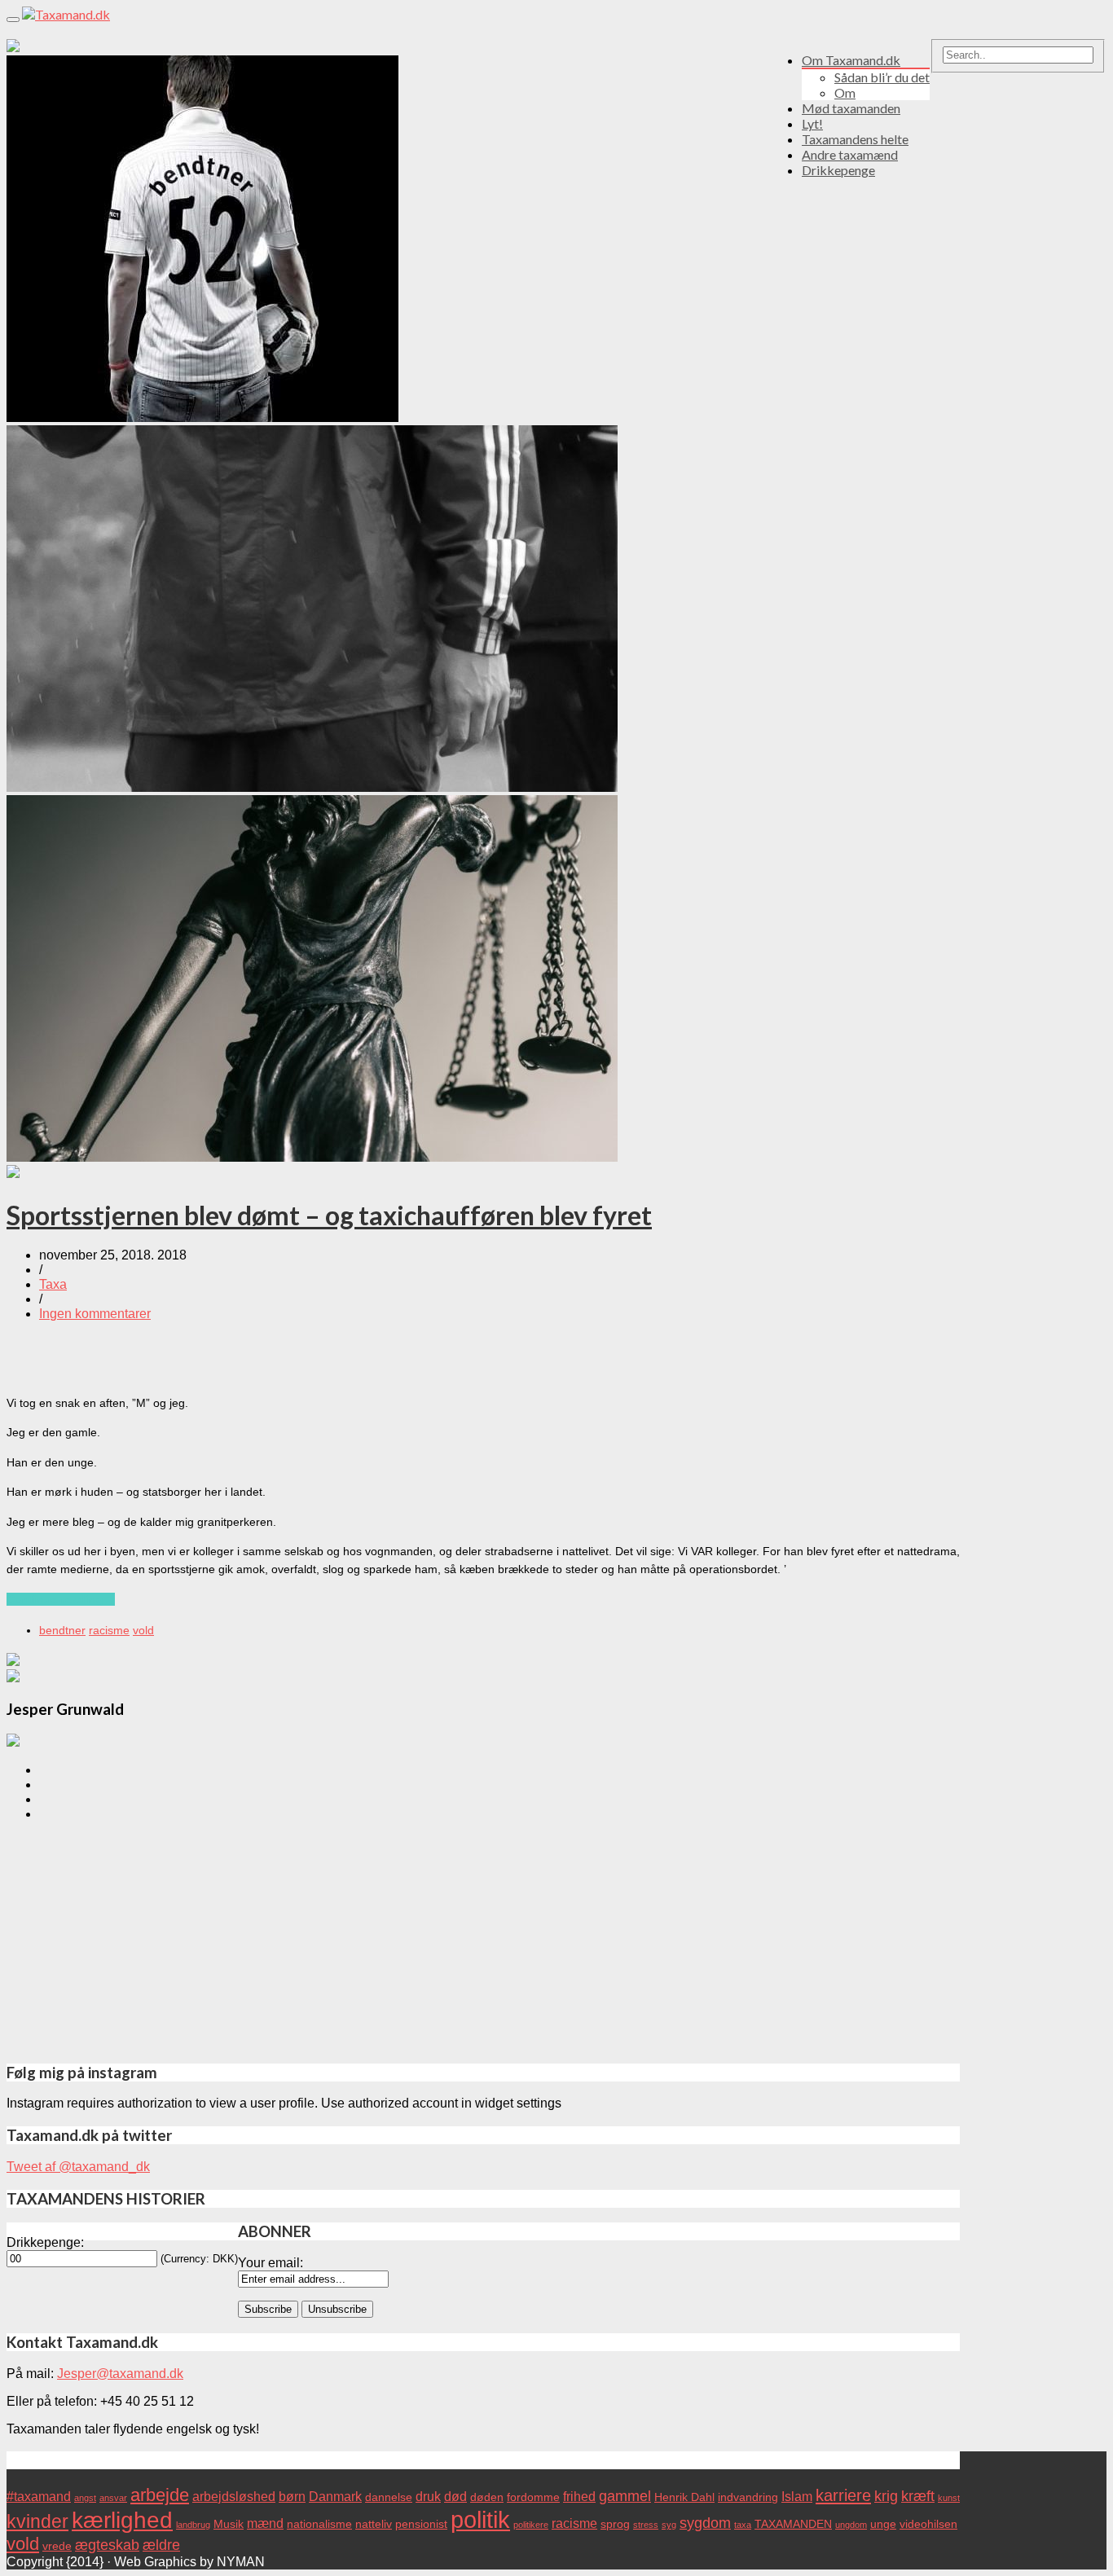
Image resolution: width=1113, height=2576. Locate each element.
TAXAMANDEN (793, 2524)
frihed (579, 2496)
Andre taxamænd (850, 154)
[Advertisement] (483, 1943)
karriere (843, 2495)
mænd (265, 2523)
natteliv (374, 2524)
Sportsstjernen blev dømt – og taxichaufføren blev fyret (329, 1215)
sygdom (705, 2523)
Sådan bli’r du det (882, 77)
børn (292, 2496)
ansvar (113, 2498)
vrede (57, 2546)
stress (646, 2525)
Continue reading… (61, 1599)
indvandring (748, 2497)
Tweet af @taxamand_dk (78, 2167)
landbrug (193, 2525)
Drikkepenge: (45, 2242)
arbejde (160, 2495)
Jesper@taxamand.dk (120, 2374)
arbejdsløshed (234, 2496)
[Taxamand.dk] (66, 14)
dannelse (389, 2497)
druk (428, 2496)
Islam (797, 2496)
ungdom (851, 2525)
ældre (161, 2545)
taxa (743, 2525)
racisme (109, 1630)
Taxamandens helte (855, 139)
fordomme (533, 2497)
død (455, 2496)
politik (480, 2519)
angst (85, 2498)
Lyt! (812, 123)
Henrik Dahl (684, 2497)
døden (487, 2497)
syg (669, 2525)
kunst (949, 2498)
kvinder (37, 2521)
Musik (229, 2524)
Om (845, 92)
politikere (531, 2525)
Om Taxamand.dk (851, 60)
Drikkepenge (838, 170)
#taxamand (39, 2496)
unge (883, 2524)
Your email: (271, 2263)
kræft (918, 2496)
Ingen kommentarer (95, 1314)
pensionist (421, 2524)
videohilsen (928, 2524)
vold (143, 1630)
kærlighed (122, 2520)
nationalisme (319, 2524)
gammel (625, 2496)
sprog (615, 2524)
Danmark (335, 2496)
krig (886, 2496)
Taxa (53, 1284)
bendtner (62, 1630)
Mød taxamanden (851, 108)
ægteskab (107, 2545)
